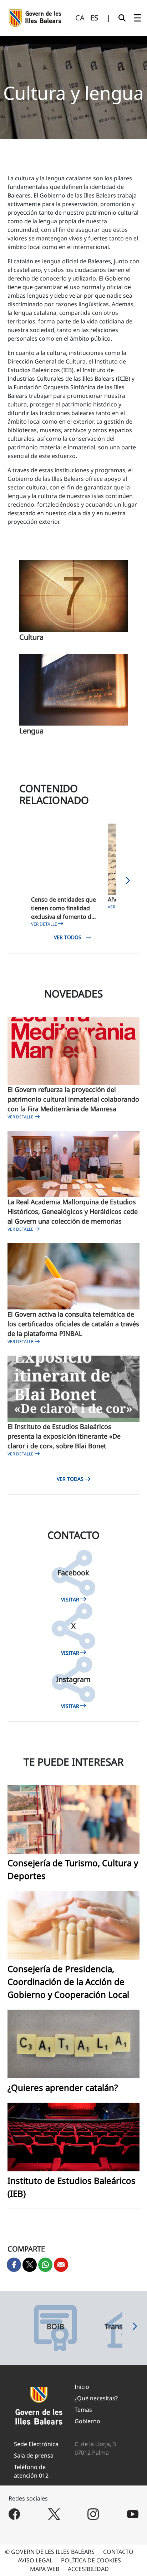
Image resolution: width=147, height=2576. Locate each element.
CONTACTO (118, 2552)
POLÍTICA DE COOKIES (91, 2560)
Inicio (82, 2387)
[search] (122, 18)
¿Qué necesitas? (96, 2398)
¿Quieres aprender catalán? (63, 2087)
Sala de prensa (34, 2455)
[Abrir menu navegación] (137, 18)
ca (80, 18)
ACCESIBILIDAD (88, 2569)
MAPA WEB (45, 2569)
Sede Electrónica (36, 2444)
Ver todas (70, 1479)
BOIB (55, 2327)
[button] (128, 883)
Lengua (31, 731)
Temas (83, 2410)
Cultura (31, 637)
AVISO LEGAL (35, 2560)
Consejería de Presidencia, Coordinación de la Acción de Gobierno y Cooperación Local (68, 1982)
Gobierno (87, 2421)
